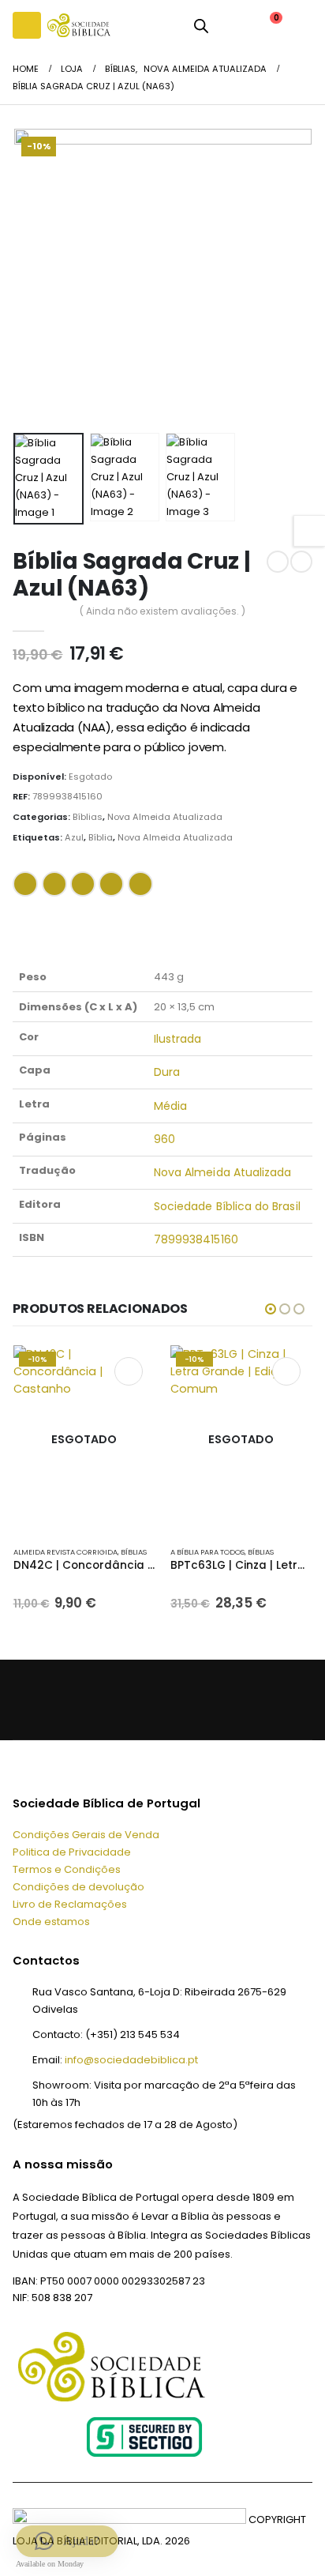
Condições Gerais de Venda (86, 1835)
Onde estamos (51, 1922)
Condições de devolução (78, 1887)
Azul (74, 837)
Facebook (25, 884)
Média (170, 1106)
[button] (27, 25)
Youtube (99, 1700)
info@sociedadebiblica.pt (131, 2060)
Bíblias (88, 817)
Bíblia (101, 837)
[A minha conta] (232, 25)
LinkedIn (83, 884)
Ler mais (129, 1371)
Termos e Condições (67, 1869)
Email (111, 884)
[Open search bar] (201, 25)
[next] (301, 562)
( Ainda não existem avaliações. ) (162, 611)
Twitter (54, 884)
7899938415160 (196, 1239)
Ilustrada (178, 1039)
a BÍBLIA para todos (207, 1552)
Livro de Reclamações (70, 1904)
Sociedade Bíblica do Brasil (227, 1206)
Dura (167, 1072)
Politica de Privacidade (72, 1852)
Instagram (134, 1700)
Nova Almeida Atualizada (165, 817)
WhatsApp (140, 884)
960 (164, 1139)
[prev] (278, 562)
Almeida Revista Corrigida (65, 1552)
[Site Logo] (79, 25)
